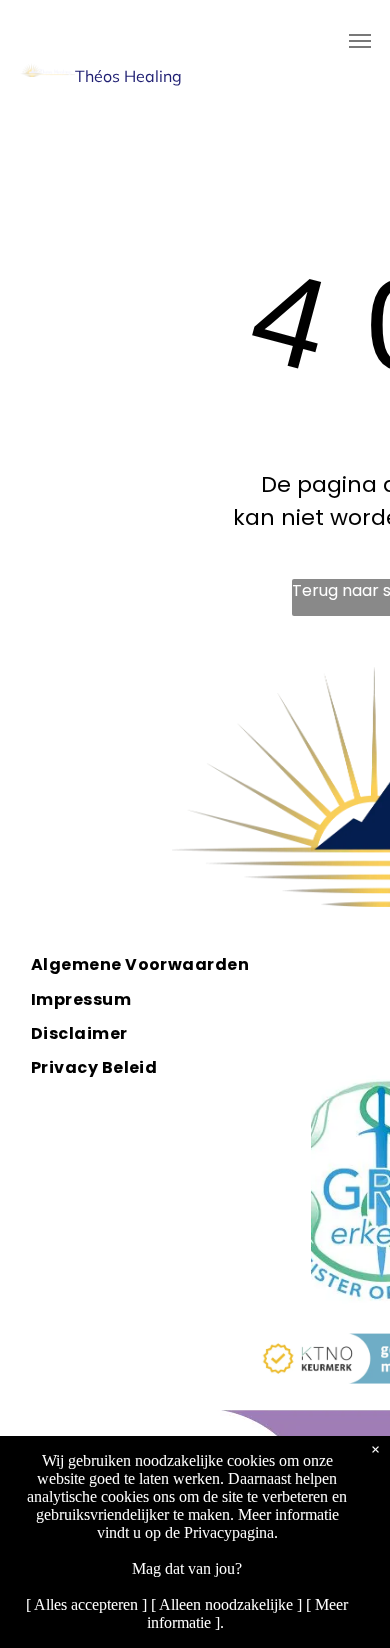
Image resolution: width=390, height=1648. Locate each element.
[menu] (360, 41)
